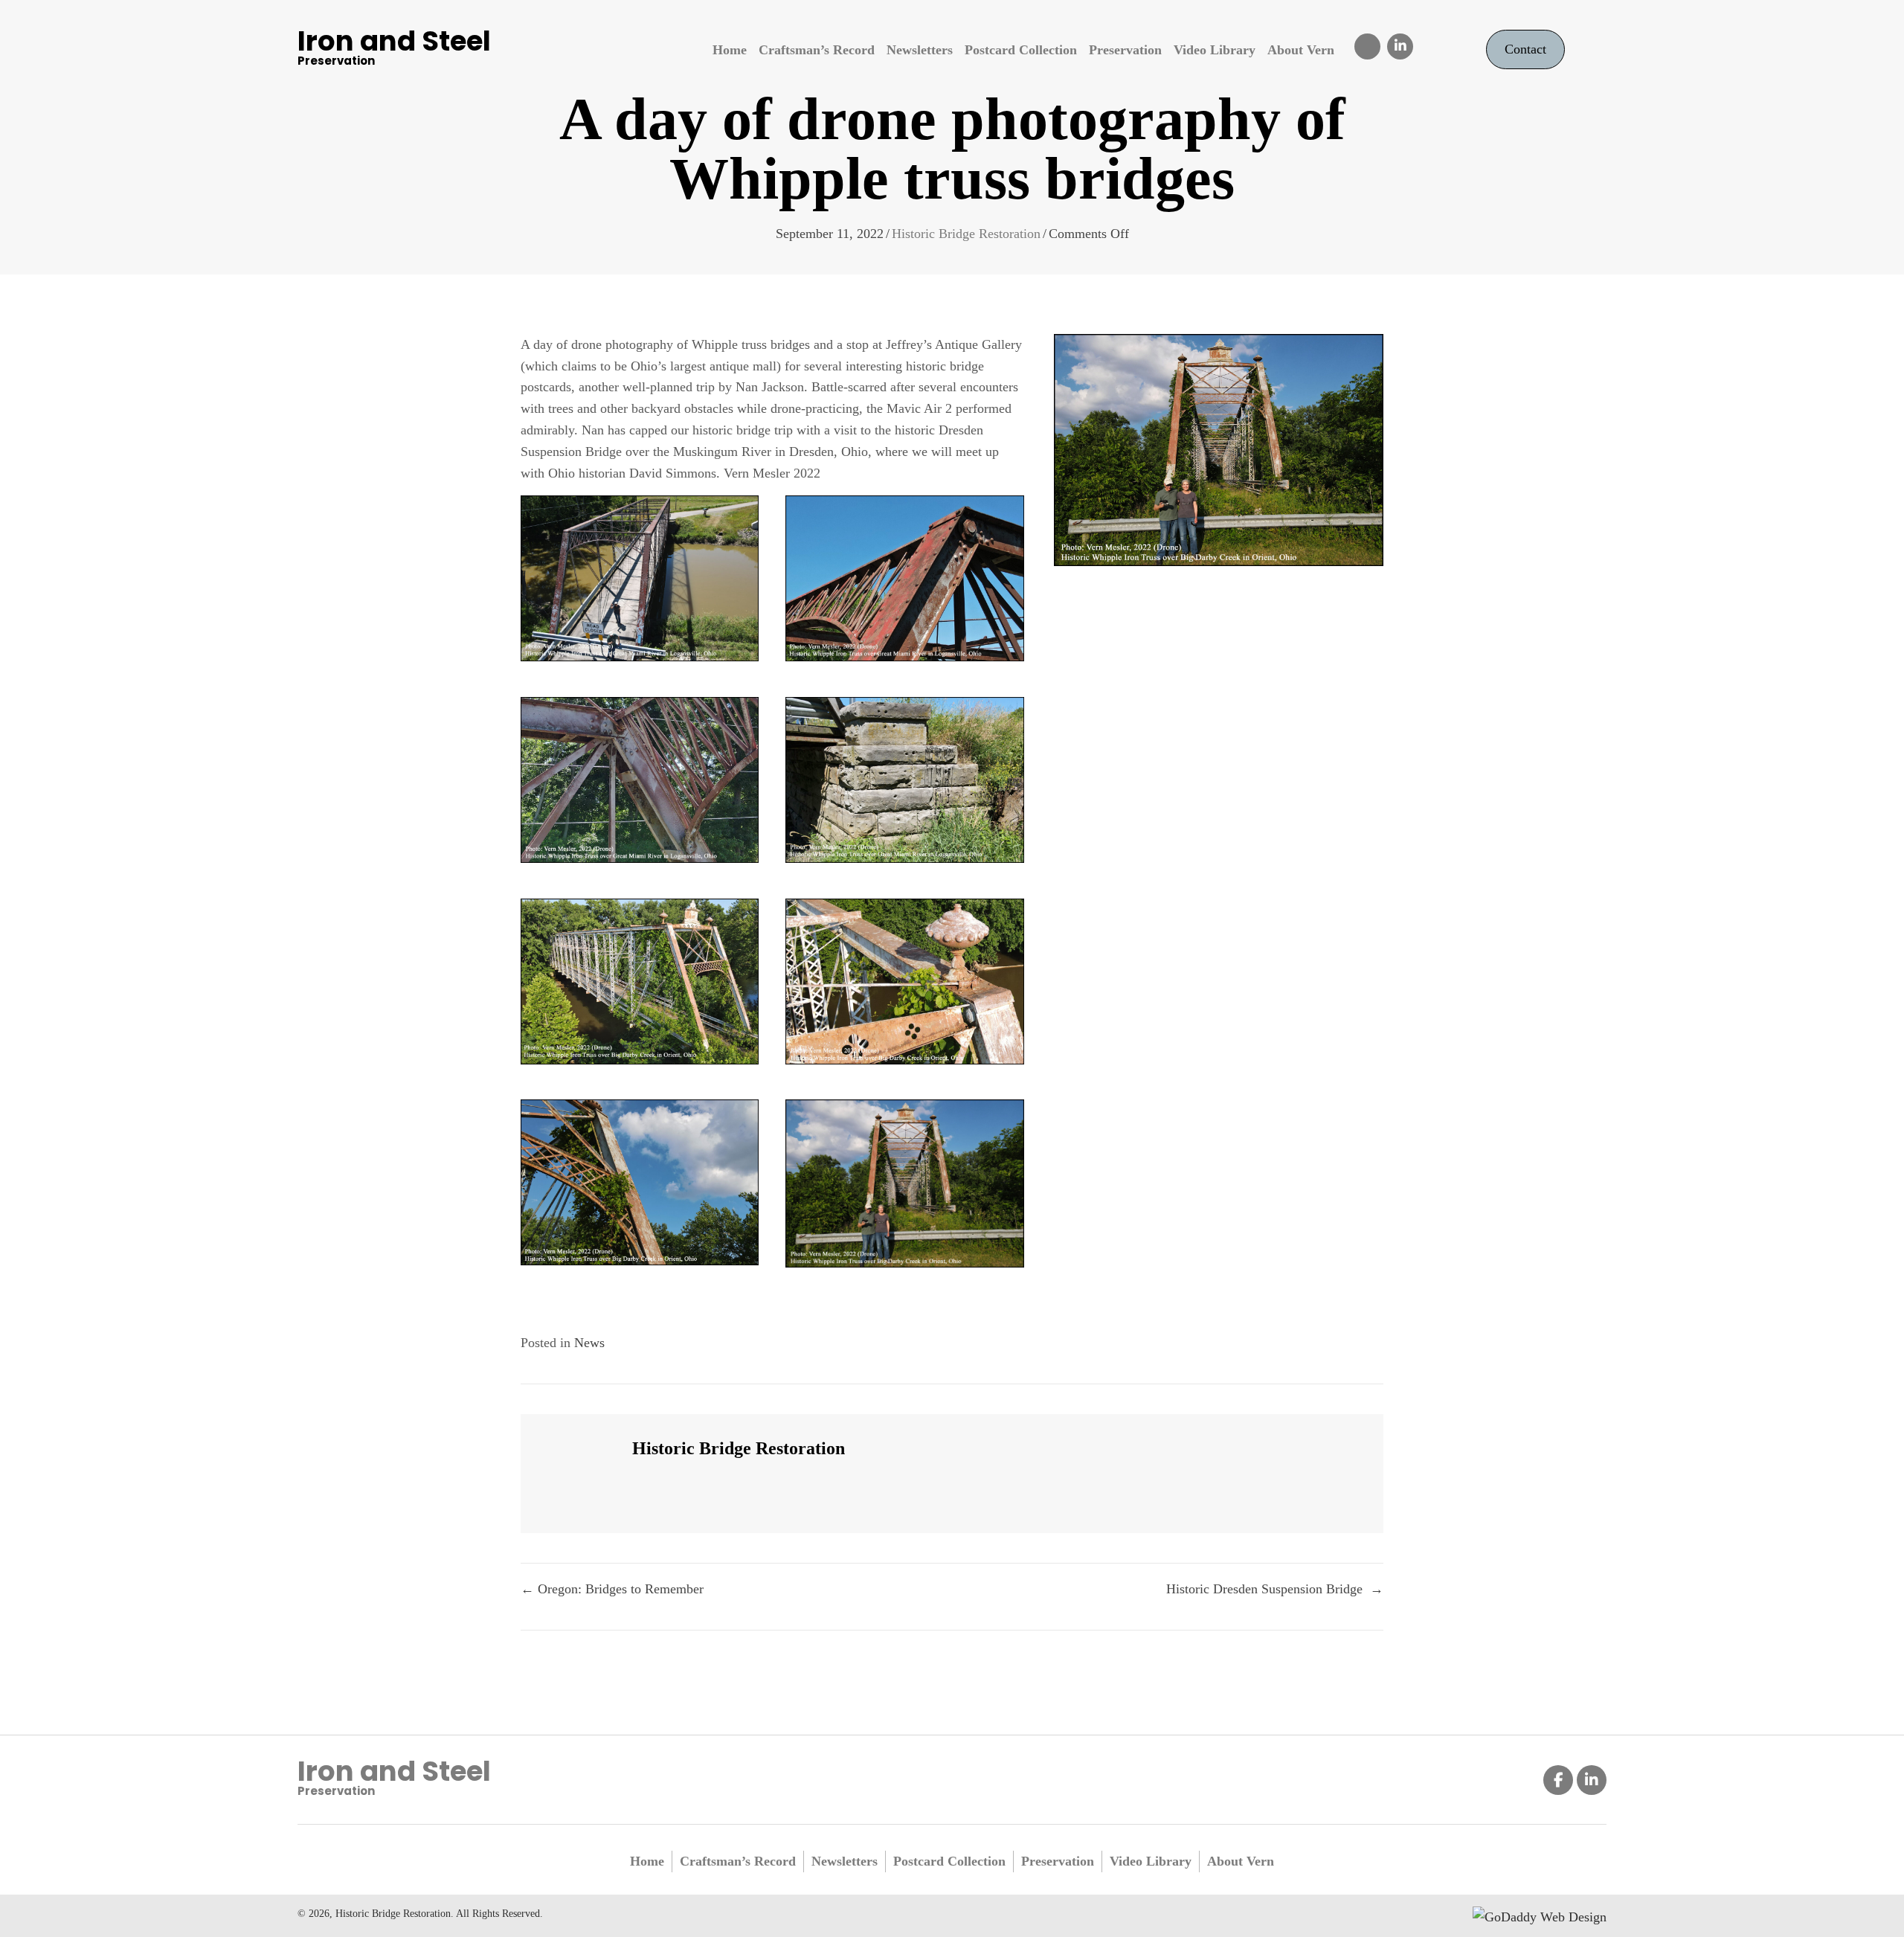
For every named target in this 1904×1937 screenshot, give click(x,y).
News (589, 1343)
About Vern (1241, 1861)
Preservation (1058, 1861)
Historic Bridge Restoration (966, 234)
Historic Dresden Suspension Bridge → (1275, 1589)
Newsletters (845, 1861)
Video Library (1151, 1861)
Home (647, 1861)
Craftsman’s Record (738, 1861)
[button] (1367, 46)
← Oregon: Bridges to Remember (612, 1589)
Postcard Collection (949, 1861)
